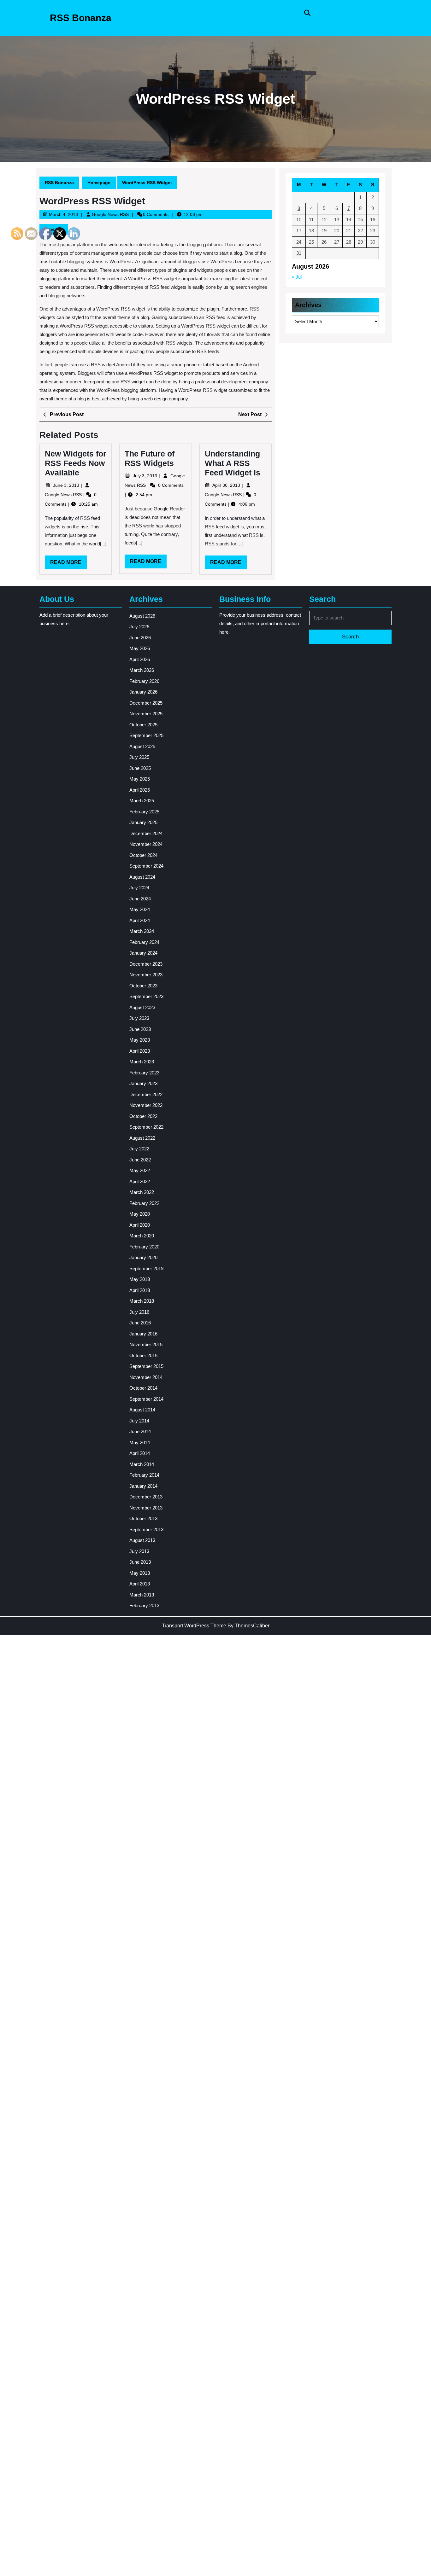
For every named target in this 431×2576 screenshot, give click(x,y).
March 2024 (142, 931)
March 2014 (142, 1464)
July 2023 (139, 1018)
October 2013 (143, 1518)
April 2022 (140, 1181)
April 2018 (140, 1290)
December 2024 (146, 833)
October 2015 (143, 1355)
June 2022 (140, 1160)
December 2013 (146, 1497)
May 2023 (140, 1040)
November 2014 (146, 1377)
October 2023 (143, 986)
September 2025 (146, 735)
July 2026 (139, 627)
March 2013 (142, 1595)
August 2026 (142, 616)
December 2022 (146, 1094)
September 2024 (146, 866)
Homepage (99, 183)
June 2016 (140, 1323)
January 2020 (143, 1257)
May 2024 (140, 909)
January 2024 (143, 953)
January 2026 (143, 692)
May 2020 (140, 1214)
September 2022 (146, 1127)
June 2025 (140, 768)
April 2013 (140, 1584)
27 (337, 242)
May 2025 (140, 779)
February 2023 (144, 1073)
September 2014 (146, 1399)
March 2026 (142, 670)
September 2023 (146, 996)
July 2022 (139, 1149)
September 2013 (146, 1529)
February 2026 (144, 681)
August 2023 (142, 1007)
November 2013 (146, 1508)
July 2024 (139, 888)
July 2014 (139, 1421)
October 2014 (143, 1388)
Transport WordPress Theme (194, 1626)
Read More (148, 563)
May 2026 (140, 648)
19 (324, 231)
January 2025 (143, 822)
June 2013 (140, 1562)
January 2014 (143, 1486)
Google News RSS (110, 214)
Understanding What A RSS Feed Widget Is (233, 463)
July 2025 (139, 757)
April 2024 (140, 920)
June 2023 (140, 1029)
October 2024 (143, 855)
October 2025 (143, 725)
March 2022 (142, 1192)
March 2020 (142, 1236)
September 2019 (146, 1268)
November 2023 (146, 975)
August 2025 (142, 746)
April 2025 (140, 790)
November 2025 (146, 714)
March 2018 (142, 1301)
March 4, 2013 (63, 214)
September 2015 (146, 1366)
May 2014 (140, 1442)
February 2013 (144, 1605)
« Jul (297, 277)
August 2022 (142, 1138)
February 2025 (144, 812)
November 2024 (146, 844)
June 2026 (140, 638)
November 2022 (146, 1105)
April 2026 (140, 659)
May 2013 (140, 1573)
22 (360, 231)
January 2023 (143, 1083)
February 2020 (144, 1247)
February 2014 (144, 1475)
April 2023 (140, 1051)
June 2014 (140, 1431)
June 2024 (140, 899)
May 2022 (140, 1170)
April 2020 (140, 1225)
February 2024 (144, 942)
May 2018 (140, 1279)
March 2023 (142, 1062)
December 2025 (146, 703)
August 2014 (142, 1410)
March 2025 (142, 801)
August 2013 (142, 1540)
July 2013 (139, 1551)
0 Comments (171, 485)
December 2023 (146, 964)
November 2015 (146, 1344)
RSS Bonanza (81, 18)
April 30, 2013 (227, 485)
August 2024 (142, 877)
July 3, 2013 (146, 476)
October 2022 (143, 1116)
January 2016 (143, 1334)
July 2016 (139, 1312)
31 (299, 253)
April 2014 (140, 1453)
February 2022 (144, 1203)
